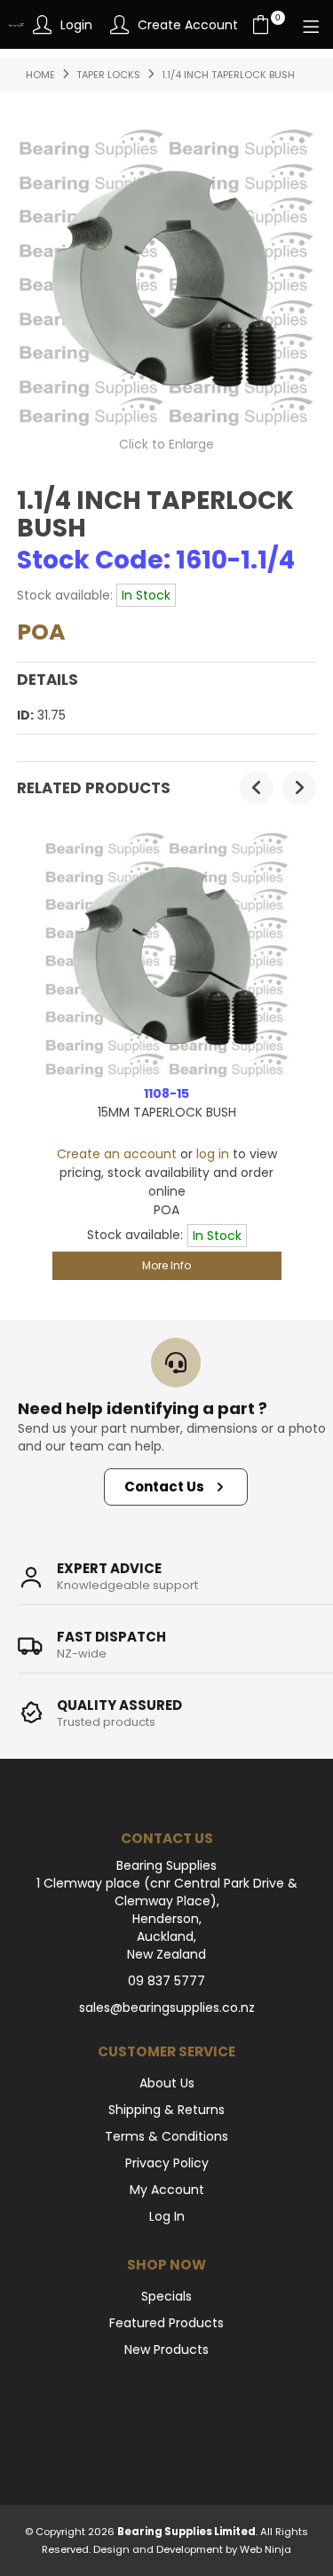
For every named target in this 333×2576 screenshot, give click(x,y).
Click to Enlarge (166, 444)
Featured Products (166, 2323)
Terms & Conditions (166, 2136)
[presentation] (257, 788)
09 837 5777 (166, 1981)
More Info (166, 1265)
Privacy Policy (167, 2163)
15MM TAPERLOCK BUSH (167, 1112)
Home (40, 75)
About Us (167, 2083)
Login (76, 25)
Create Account (188, 25)
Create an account (117, 1154)
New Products (166, 2349)
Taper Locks (108, 75)
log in (213, 1154)
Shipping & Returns (166, 2110)
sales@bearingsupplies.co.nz (167, 2008)
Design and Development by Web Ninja (192, 2549)
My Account (167, 2190)
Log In (167, 2216)
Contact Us (164, 1487)
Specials (166, 2296)
